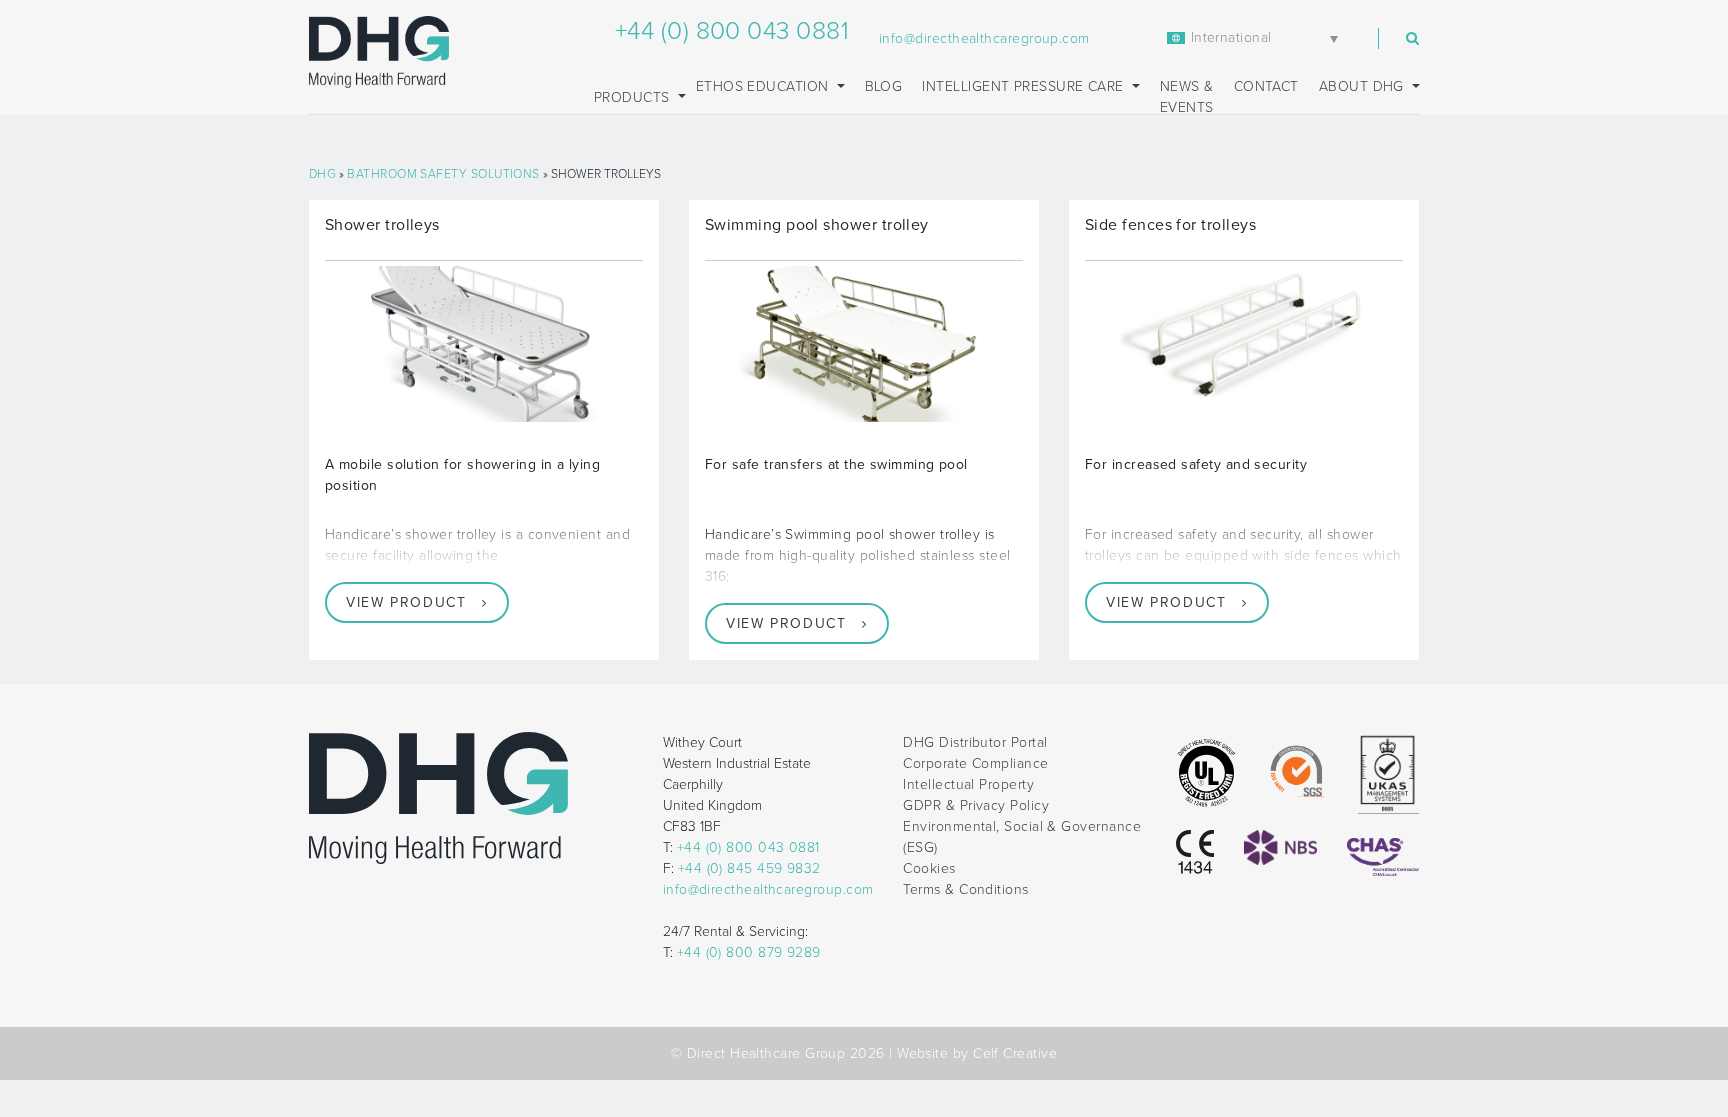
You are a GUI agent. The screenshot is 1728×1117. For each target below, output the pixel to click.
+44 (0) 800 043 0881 (732, 31)
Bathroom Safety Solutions (443, 174)
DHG (322, 174)
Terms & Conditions (965, 889)
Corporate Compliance (975, 763)
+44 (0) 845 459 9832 (749, 868)
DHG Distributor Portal (975, 742)
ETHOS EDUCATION (764, 86)
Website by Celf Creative (977, 1053)
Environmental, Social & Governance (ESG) (1022, 837)
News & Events (1187, 97)
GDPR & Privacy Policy (976, 805)
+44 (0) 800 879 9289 (749, 952)
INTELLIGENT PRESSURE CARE (1025, 86)
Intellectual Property (968, 784)
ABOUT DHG (1364, 86)
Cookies (929, 868)
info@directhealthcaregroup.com (984, 38)
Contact (1266, 86)
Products (634, 97)
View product (406, 602)
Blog (884, 86)
